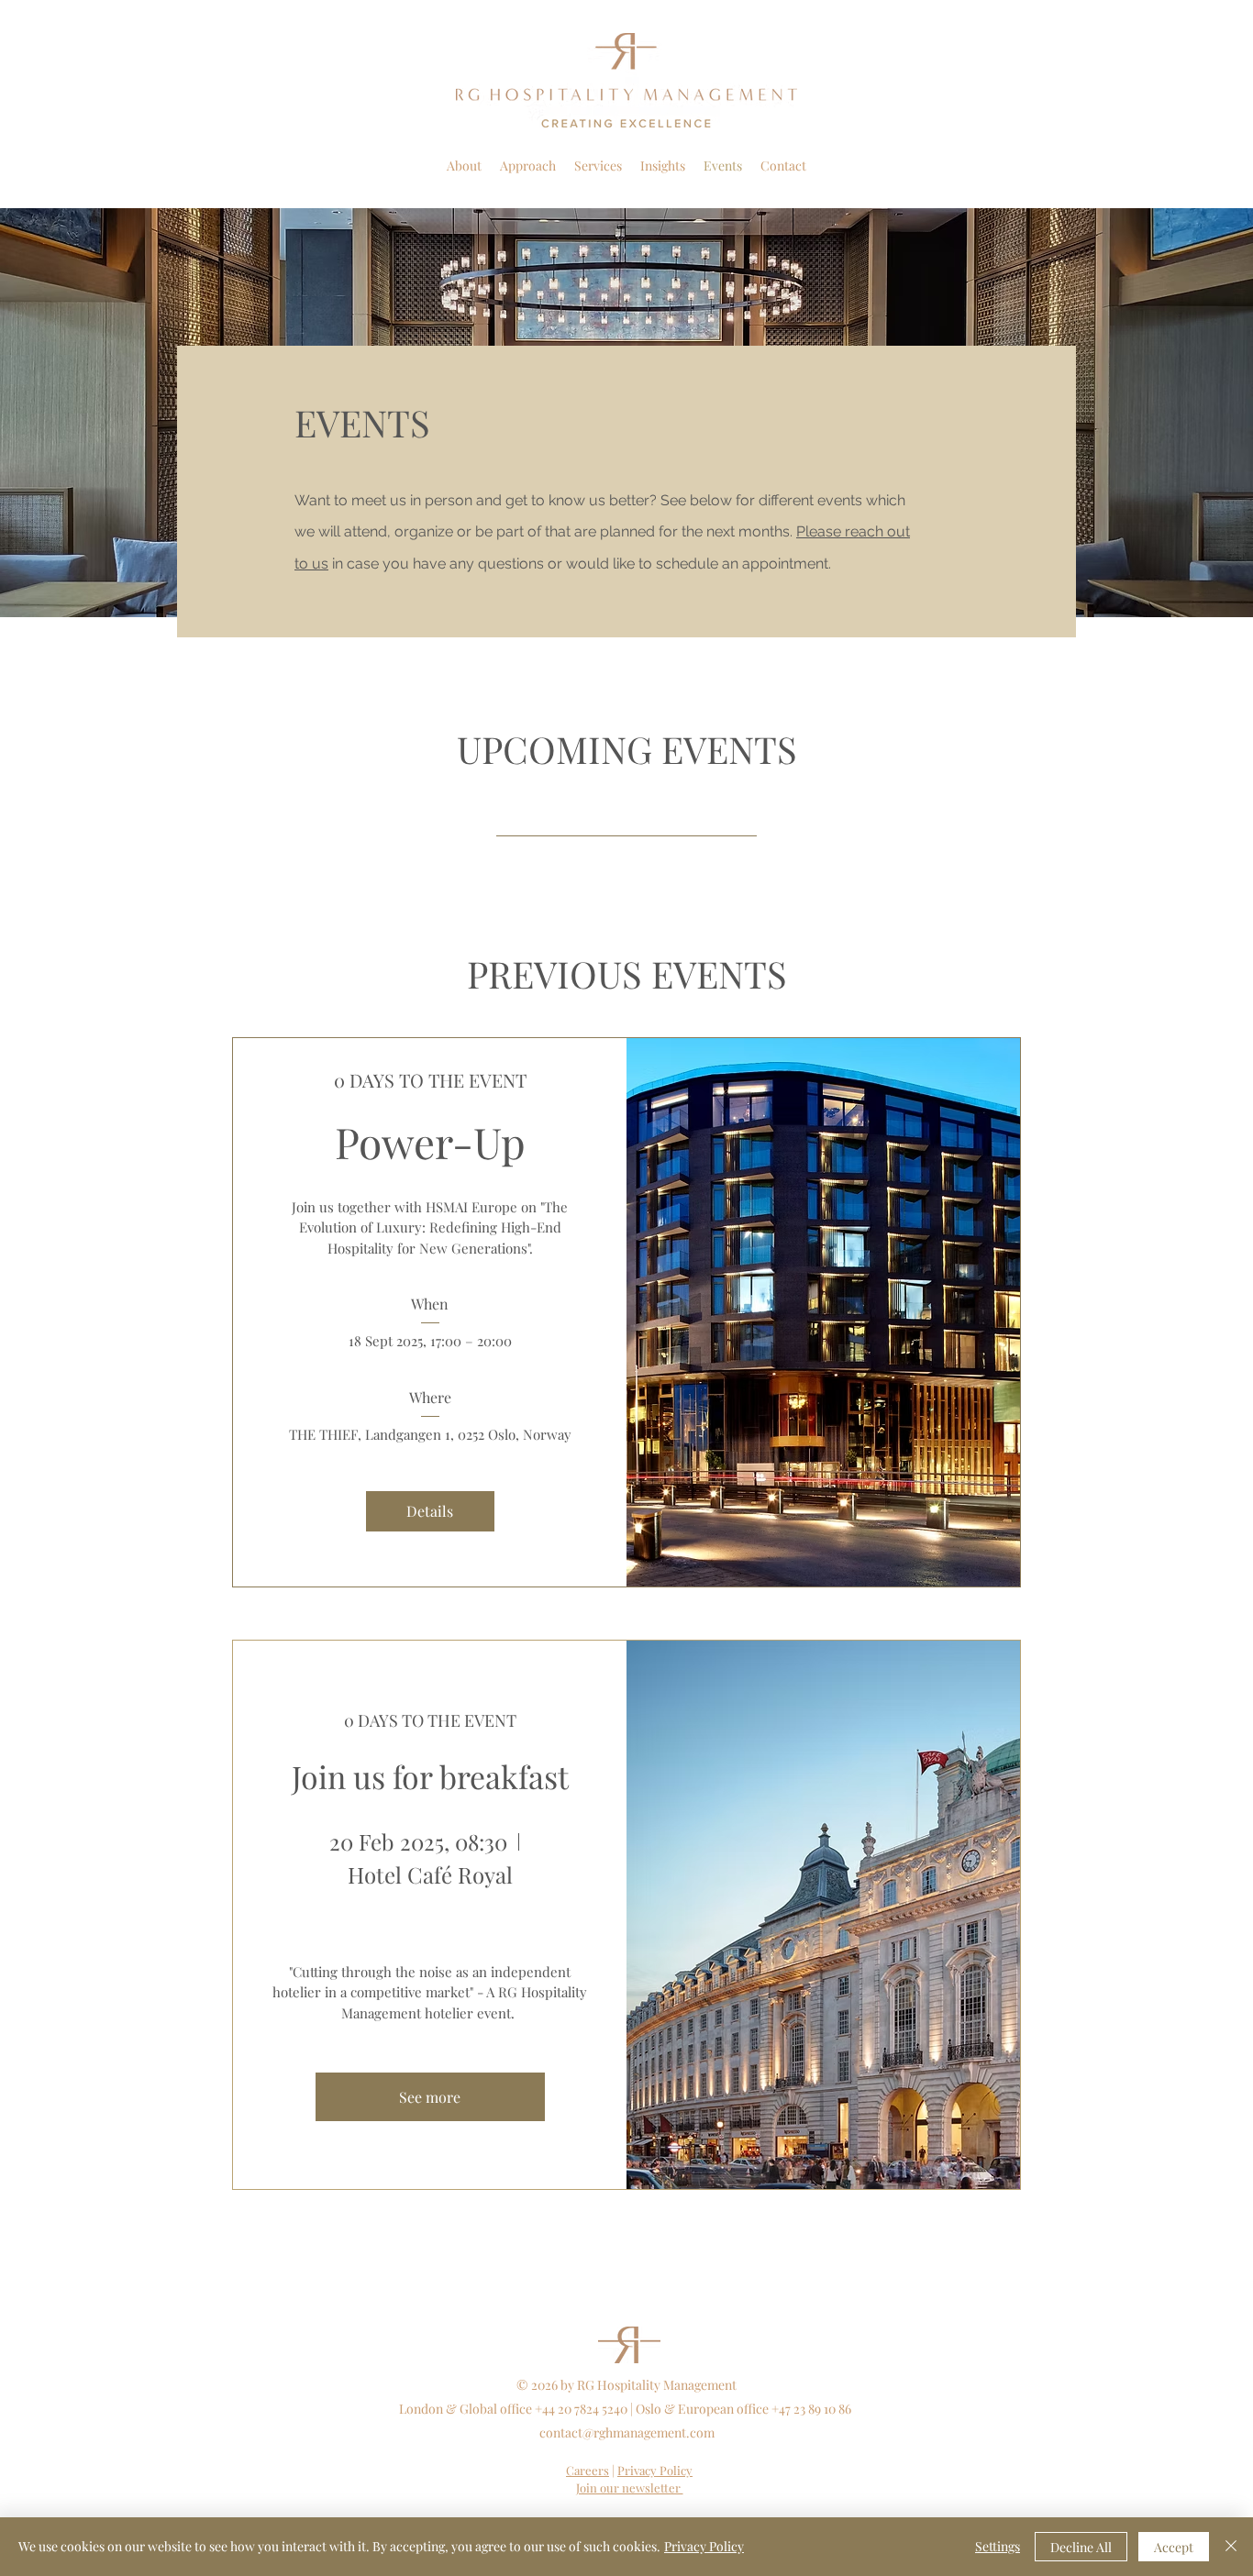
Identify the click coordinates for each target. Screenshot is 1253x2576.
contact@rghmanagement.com (627, 2432)
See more (430, 2097)
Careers (588, 2470)
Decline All (1081, 2547)
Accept (1174, 2547)
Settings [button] (998, 2546)
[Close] (1231, 2547)
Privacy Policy (704, 2546)
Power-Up (430, 1142)
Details (430, 1511)
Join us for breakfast (430, 1776)
